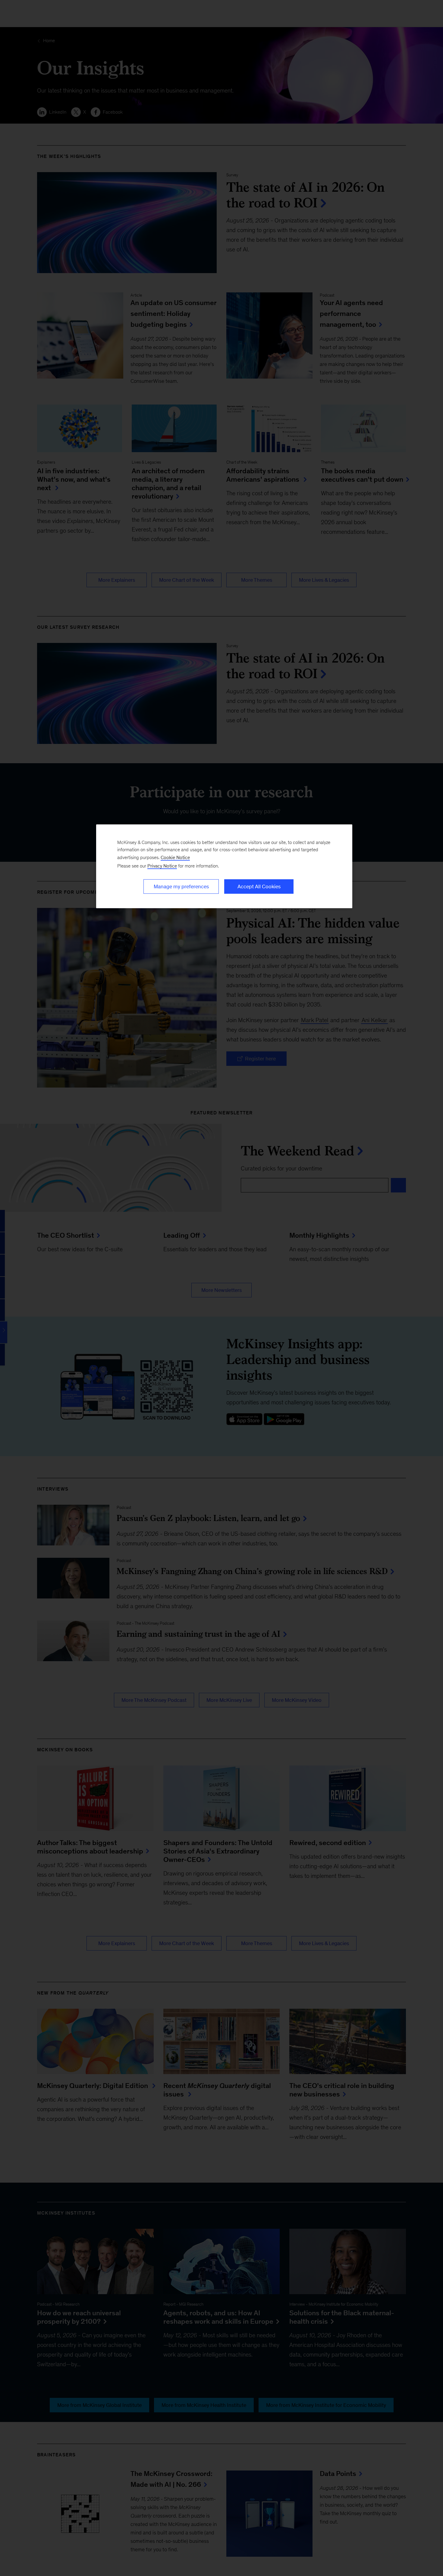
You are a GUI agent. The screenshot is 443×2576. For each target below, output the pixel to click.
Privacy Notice (162, 866)
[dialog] (224, 866)
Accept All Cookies (259, 886)
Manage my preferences (181, 886)
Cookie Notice (175, 857)
